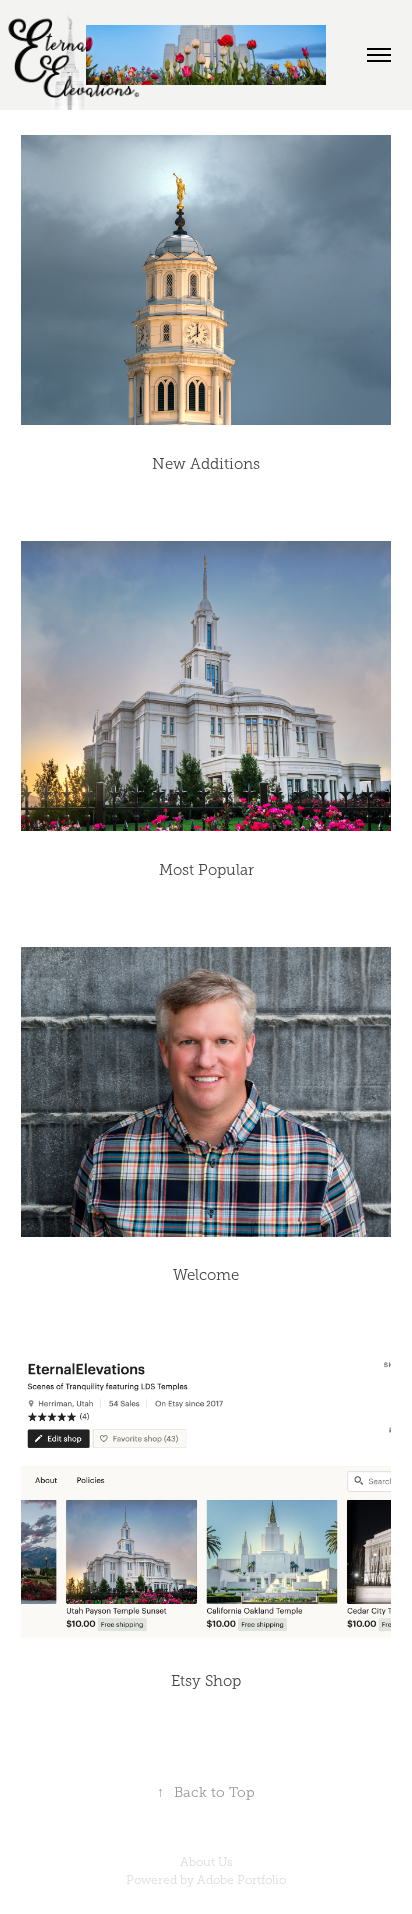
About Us (206, 1862)
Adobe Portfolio (241, 1880)
